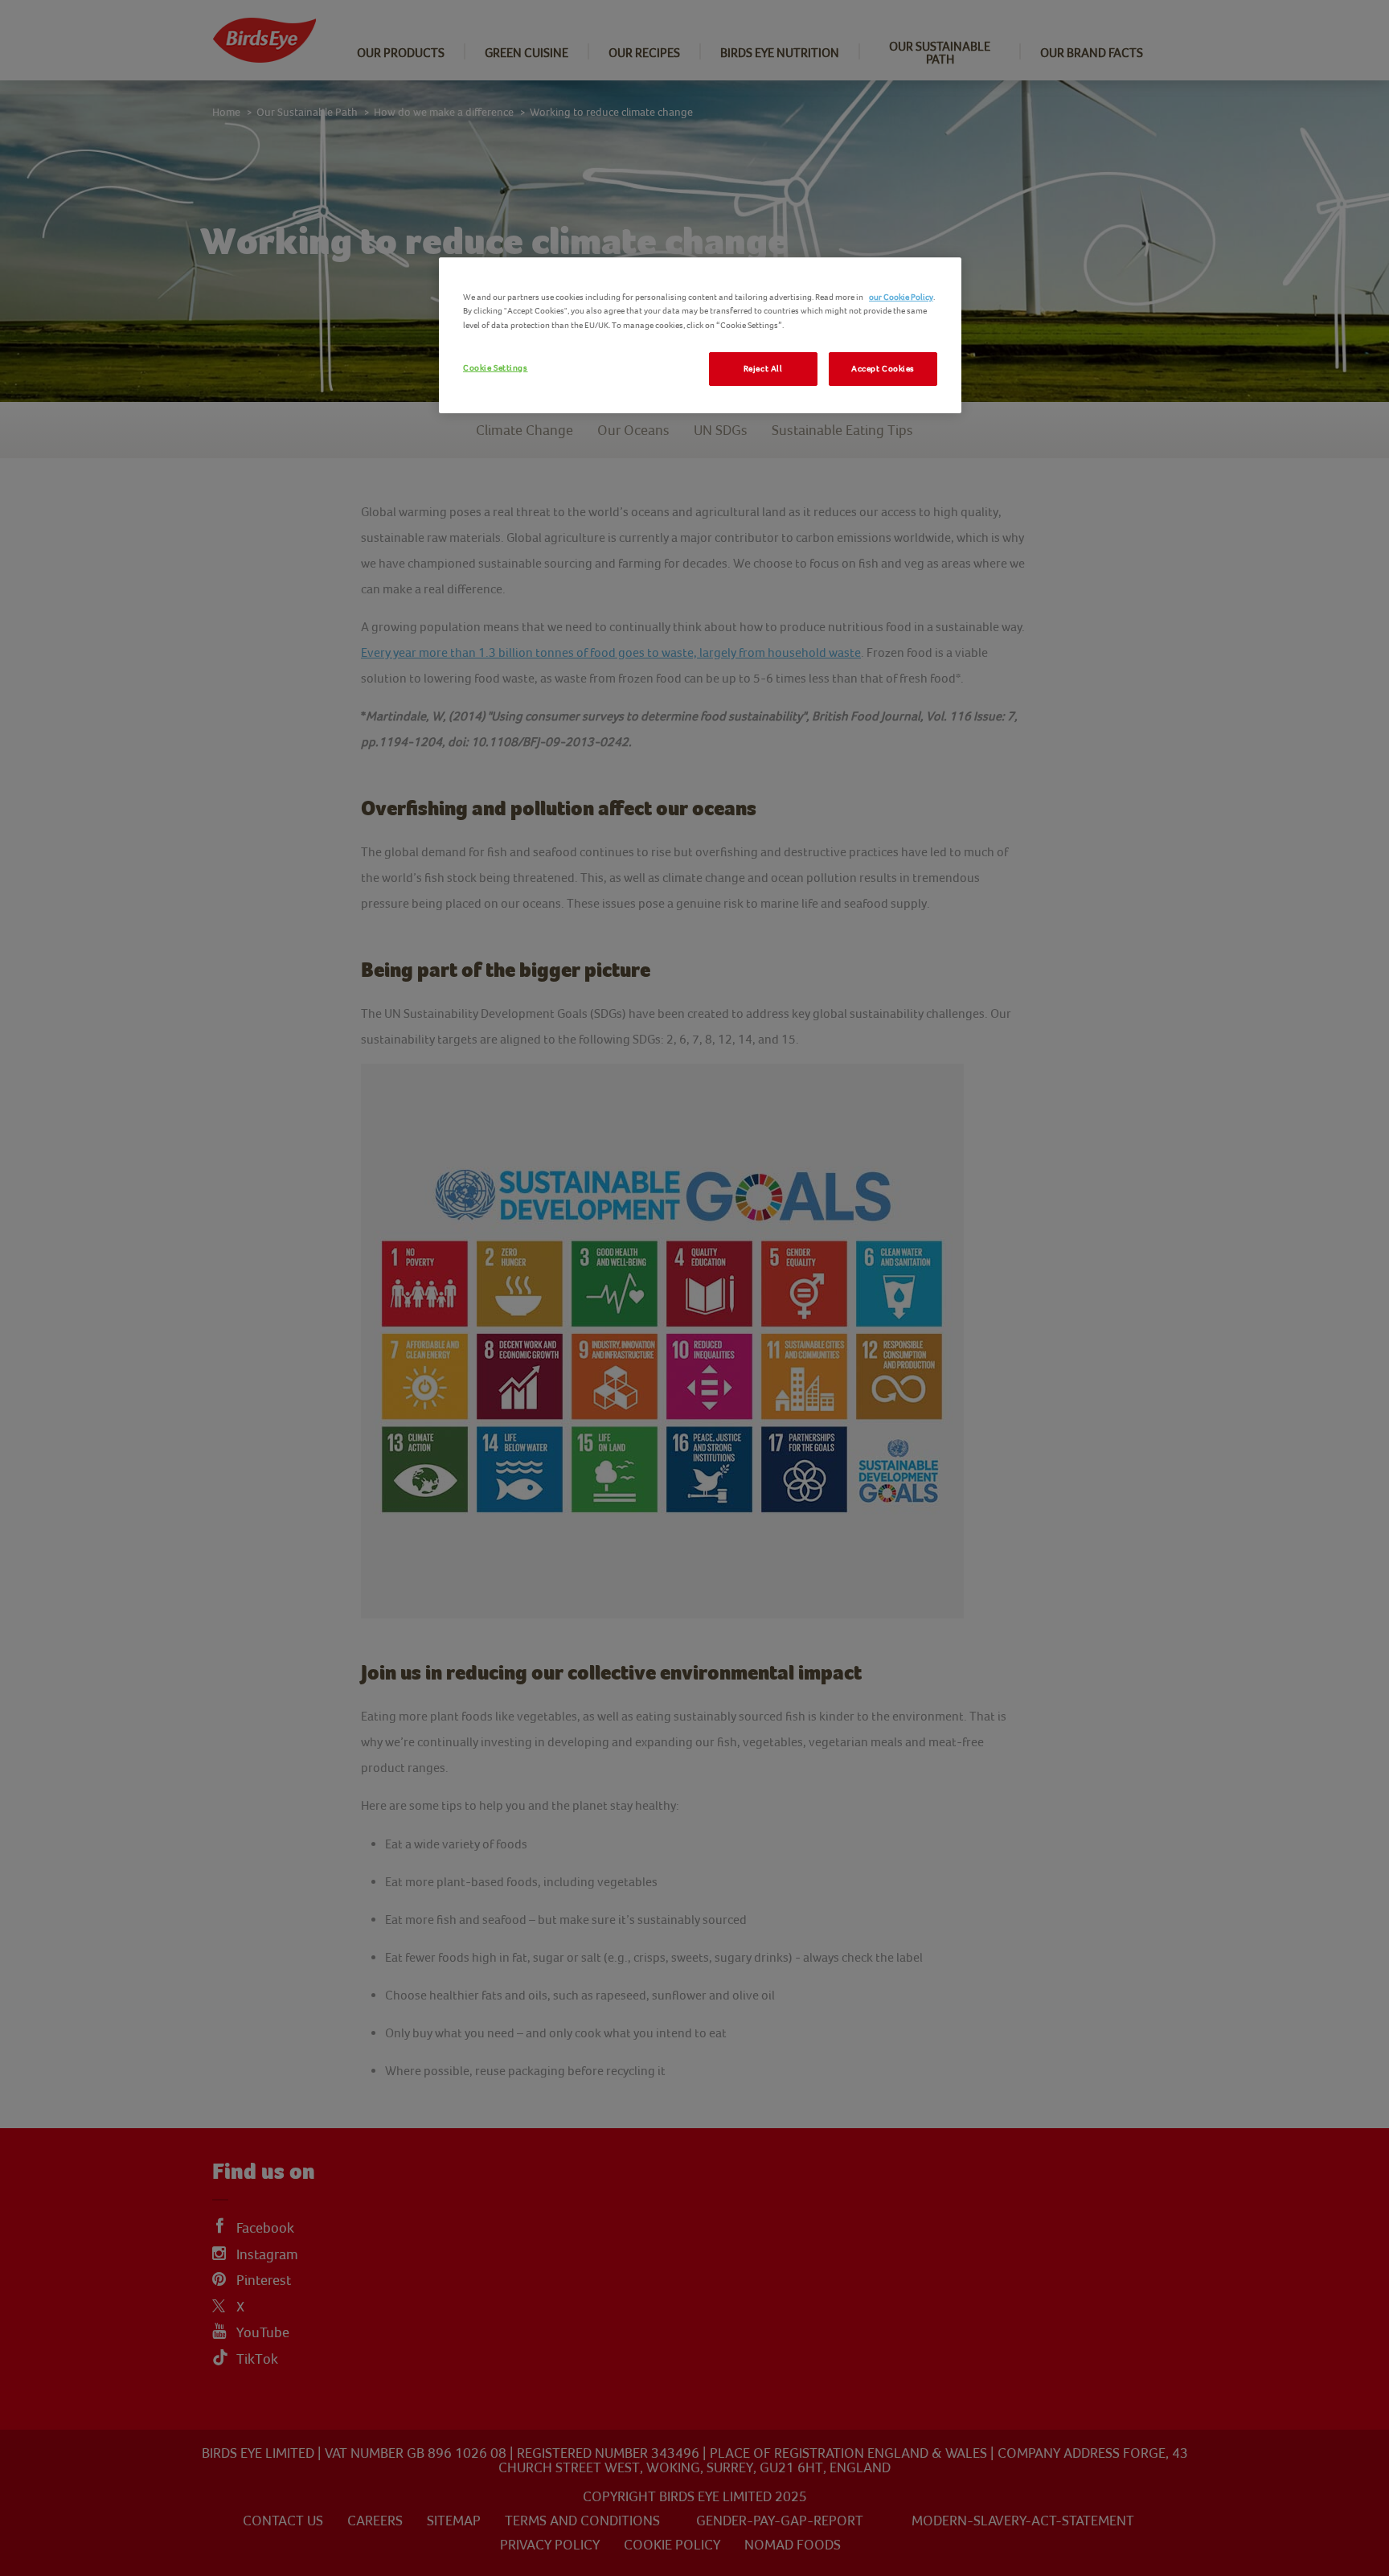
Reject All (763, 369)
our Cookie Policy (901, 297)
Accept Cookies (883, 369)
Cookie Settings (496, 368)
